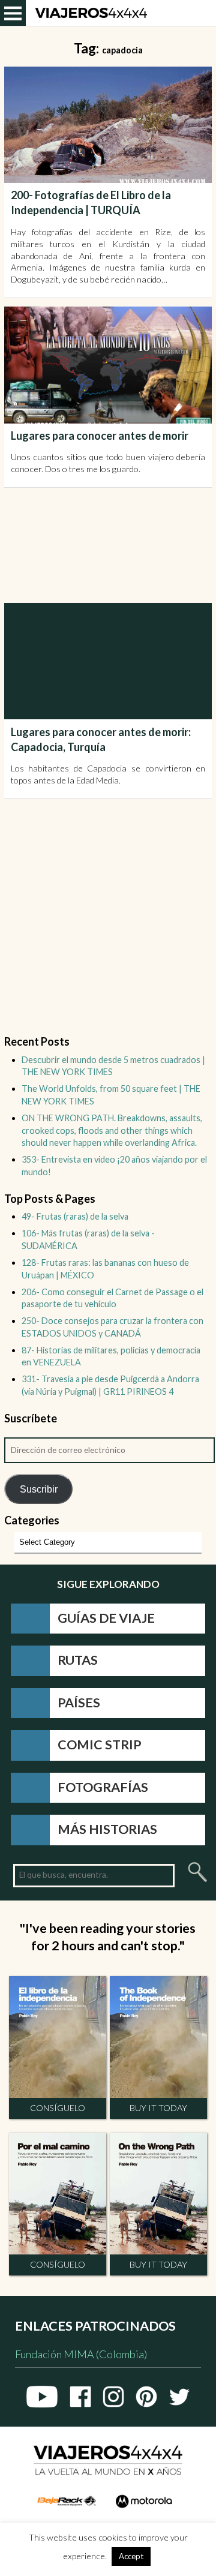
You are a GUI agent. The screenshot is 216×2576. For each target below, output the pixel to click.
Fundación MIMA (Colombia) (81, 2354)
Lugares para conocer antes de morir (100, 436)
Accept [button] (131, 2556)
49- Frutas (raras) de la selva (75, 1216)
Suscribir (39, 1489)
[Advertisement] (110, 545)
